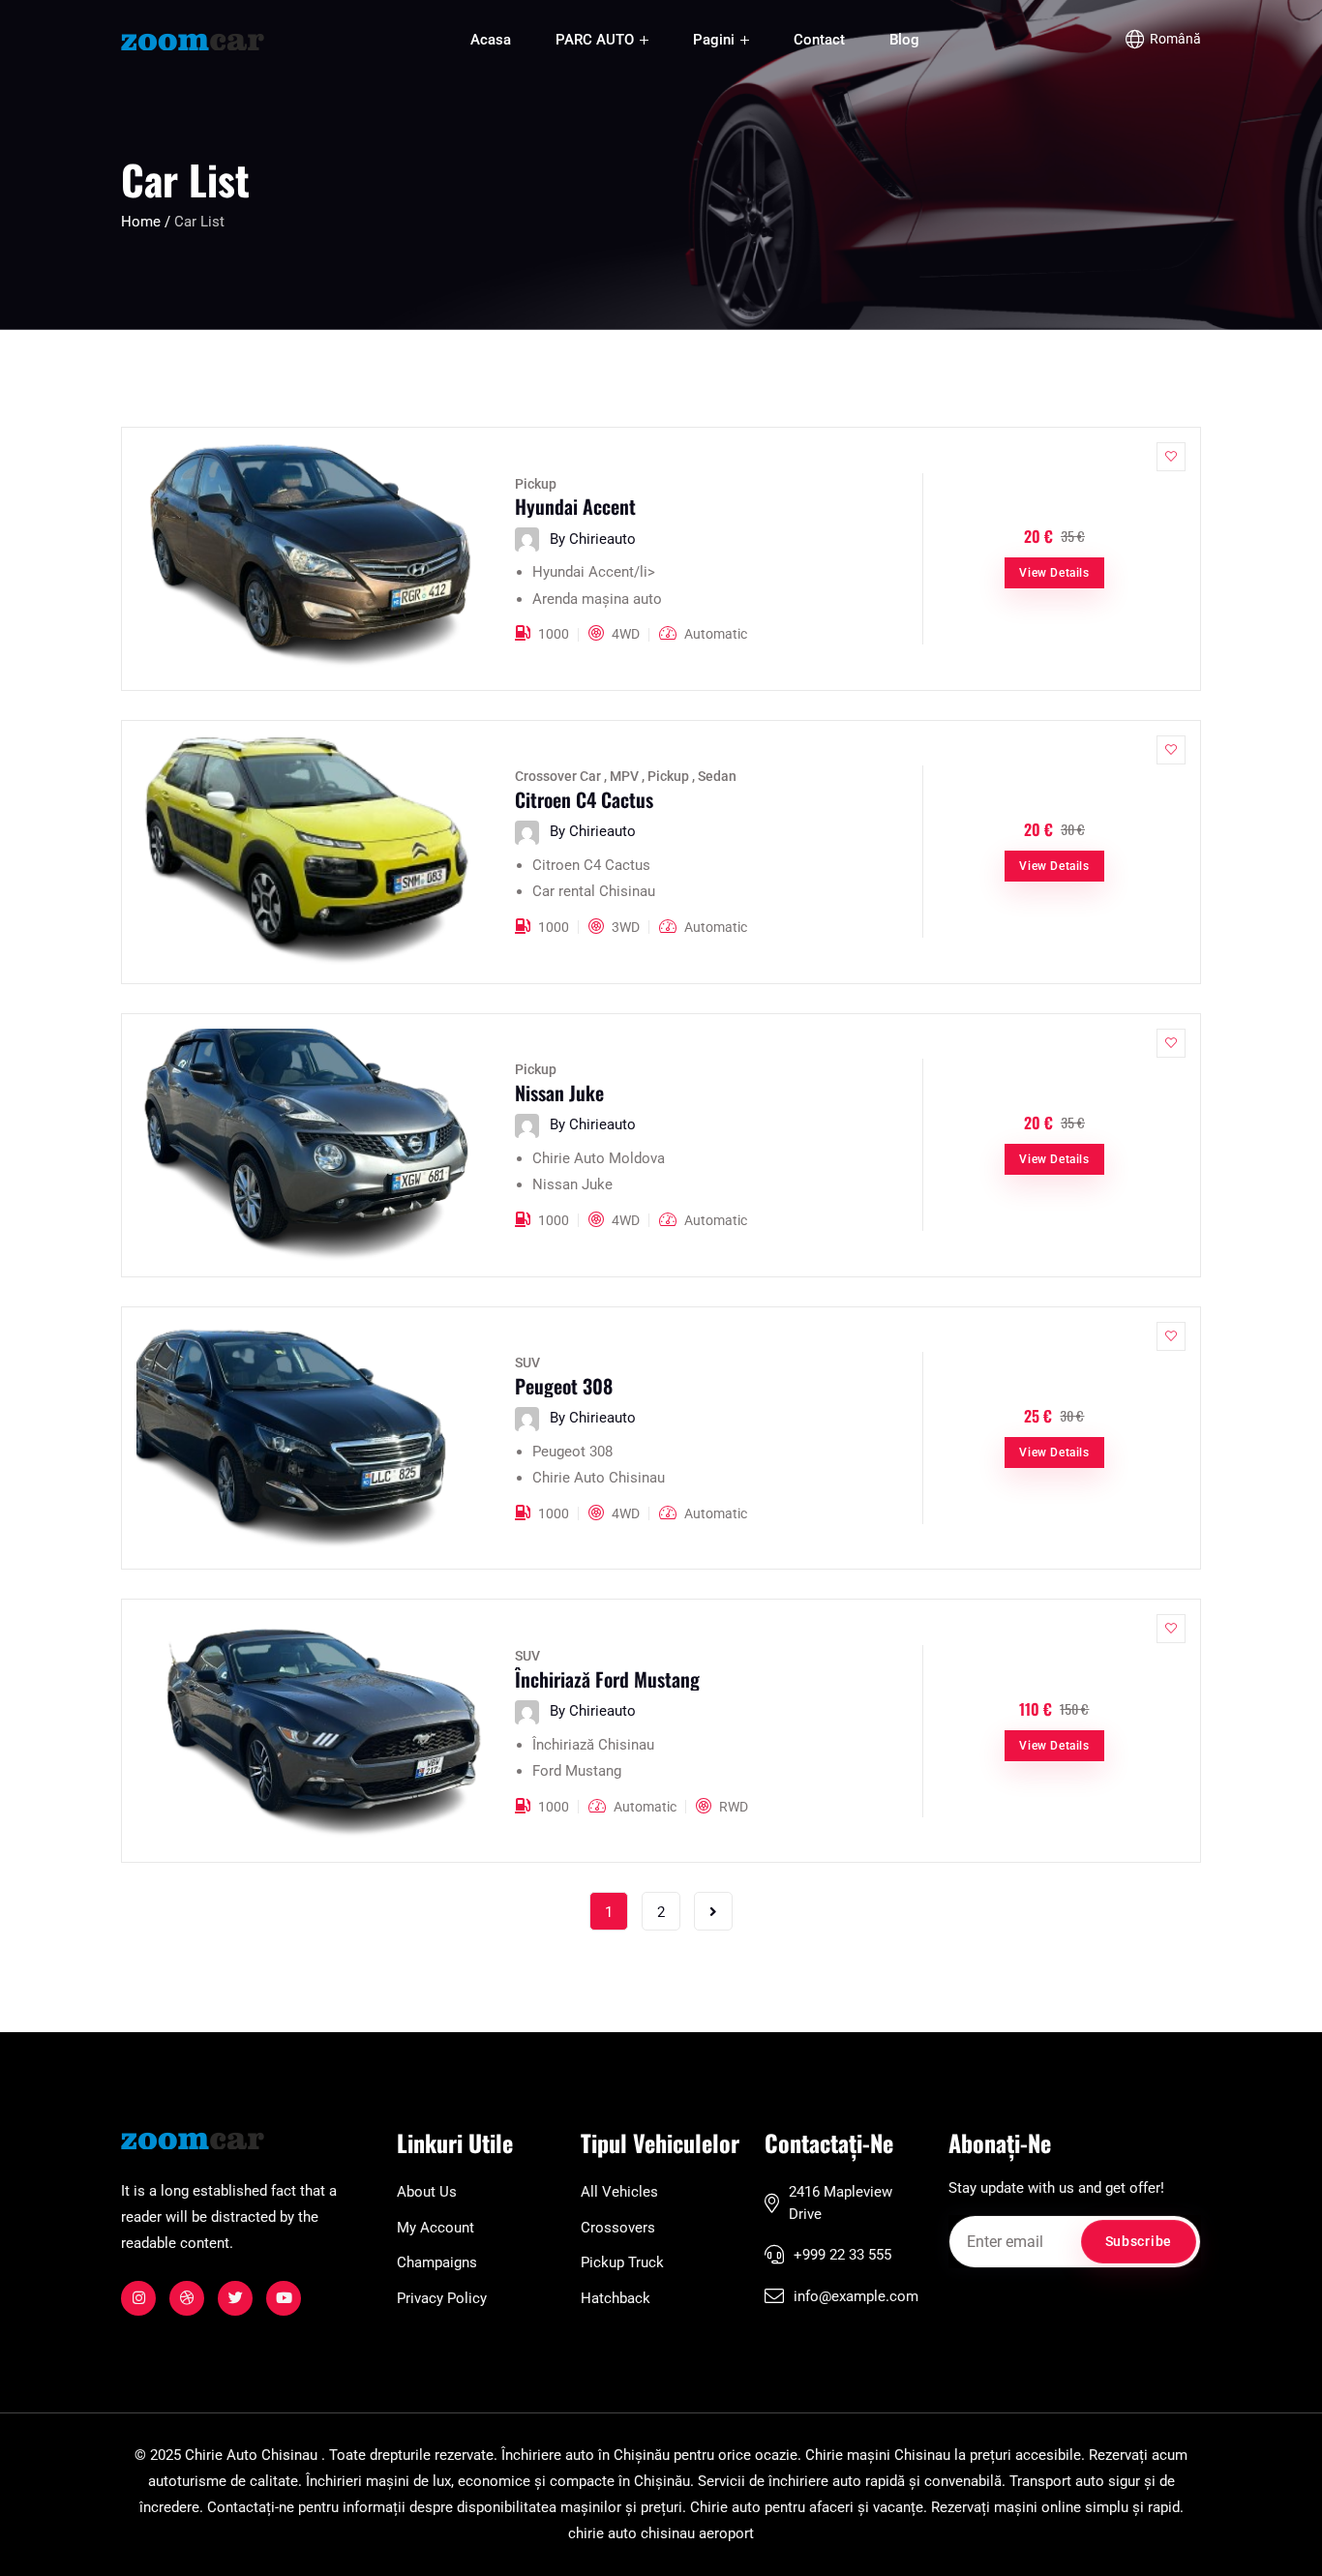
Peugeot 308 (564, 1386)
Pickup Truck (622, 2262)
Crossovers (618, 2228)
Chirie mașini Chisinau (878, 2455)
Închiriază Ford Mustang (607, 1679)
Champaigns (437, 2262)
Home (143, 222)
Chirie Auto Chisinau (251, 2455)
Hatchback (616, 2298)
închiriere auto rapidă (837, 2481)
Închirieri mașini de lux (378, 2481)
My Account (436, 2228)
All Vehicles (619, 2192)
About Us (427, 2192)
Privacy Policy (442, 2298)
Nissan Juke (559, 1093)
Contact (819, 40)
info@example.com (856, 2296)
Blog (904, 40)
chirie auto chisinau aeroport (661, 2533)
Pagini (716, 40)
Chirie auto (725, 2507)
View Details (1054, 573)
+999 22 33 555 (842, 2255)
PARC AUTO (597, 40)
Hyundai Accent (575, 506)
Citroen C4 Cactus (584, 799)
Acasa (491, 40)
